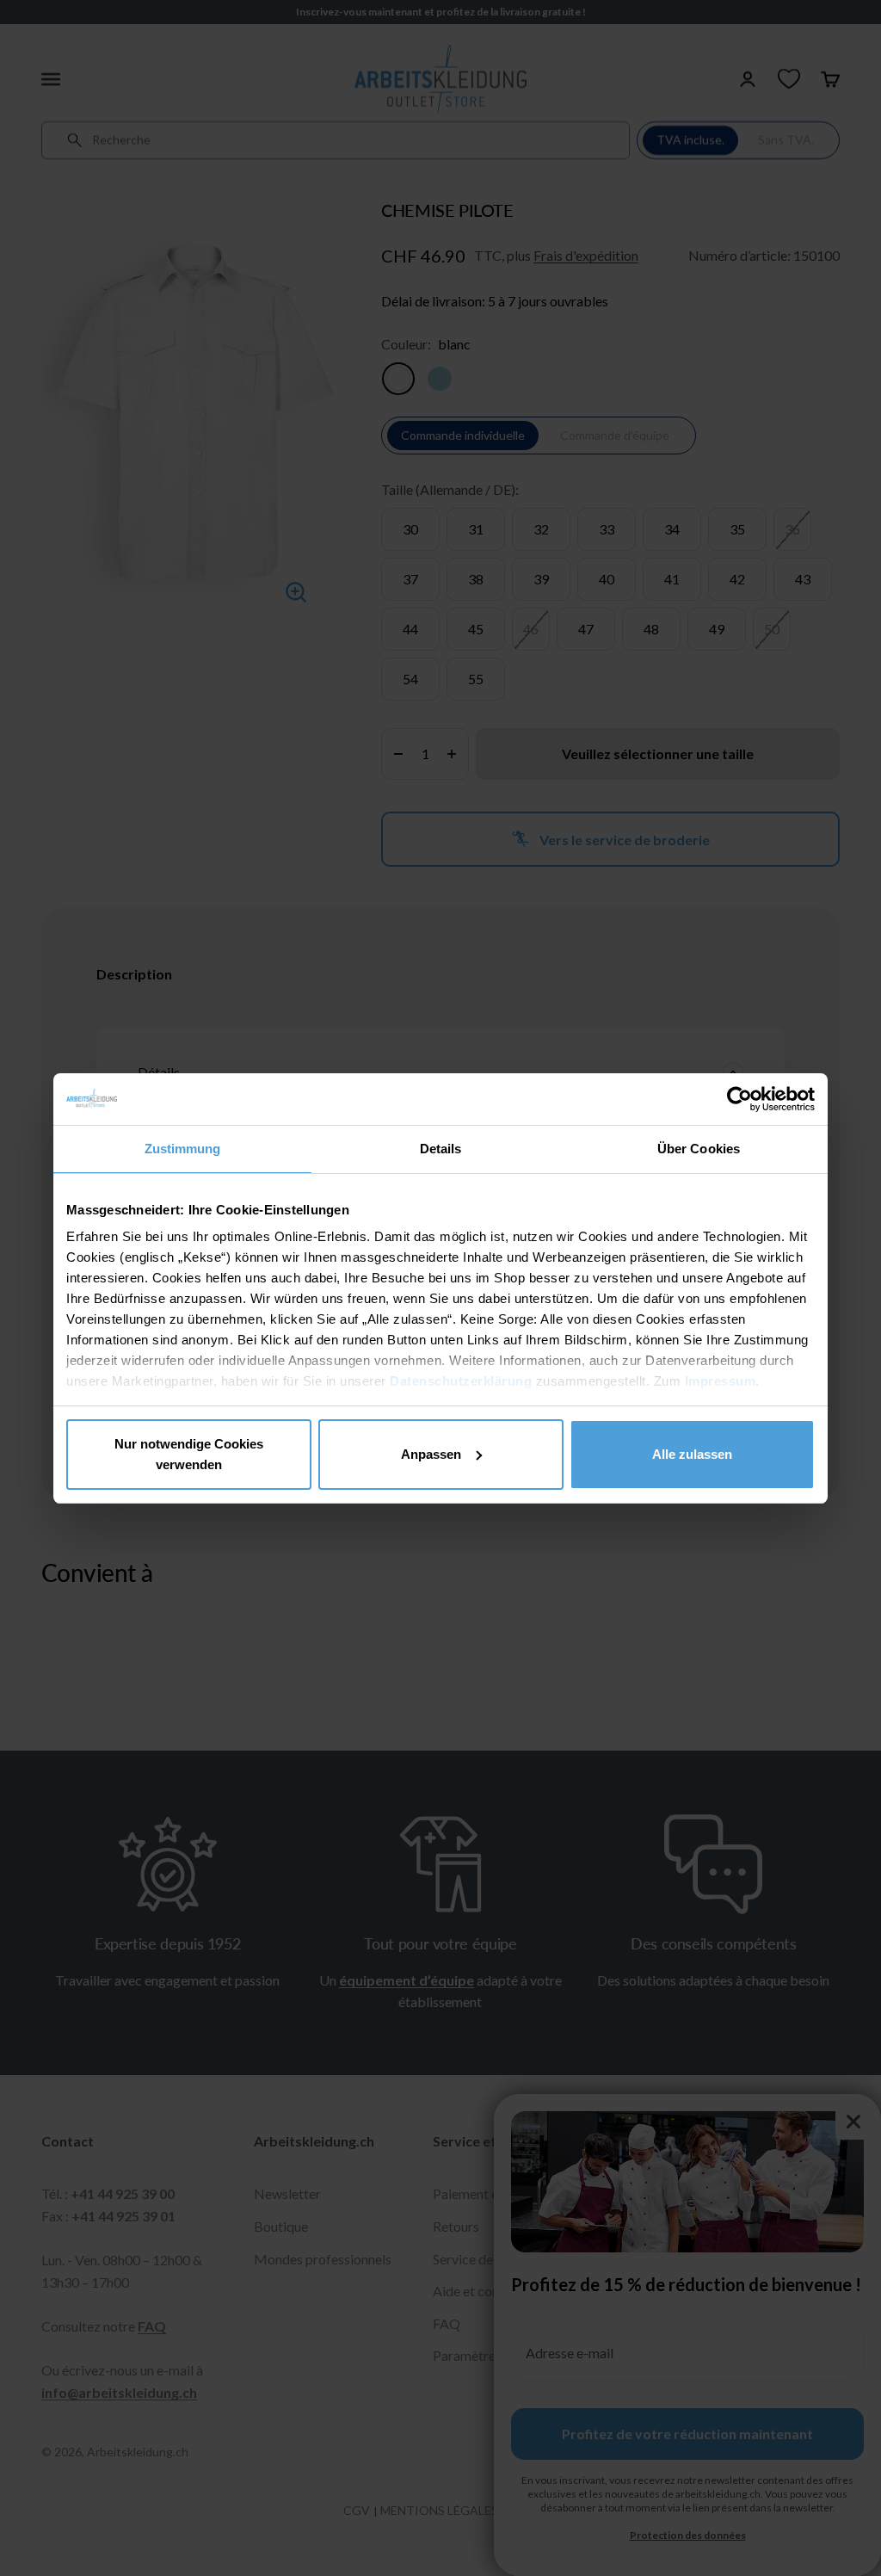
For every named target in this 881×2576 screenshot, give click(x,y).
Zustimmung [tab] (183, 1149)
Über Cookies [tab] (699, 1149)
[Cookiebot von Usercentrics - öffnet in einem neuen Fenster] (739, 1099)
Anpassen (431, 1454)
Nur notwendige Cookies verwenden (189, 1454)
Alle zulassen (692, 1454)
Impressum (721, 1381)
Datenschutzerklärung (461, 1381)
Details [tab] (441, 1149)
